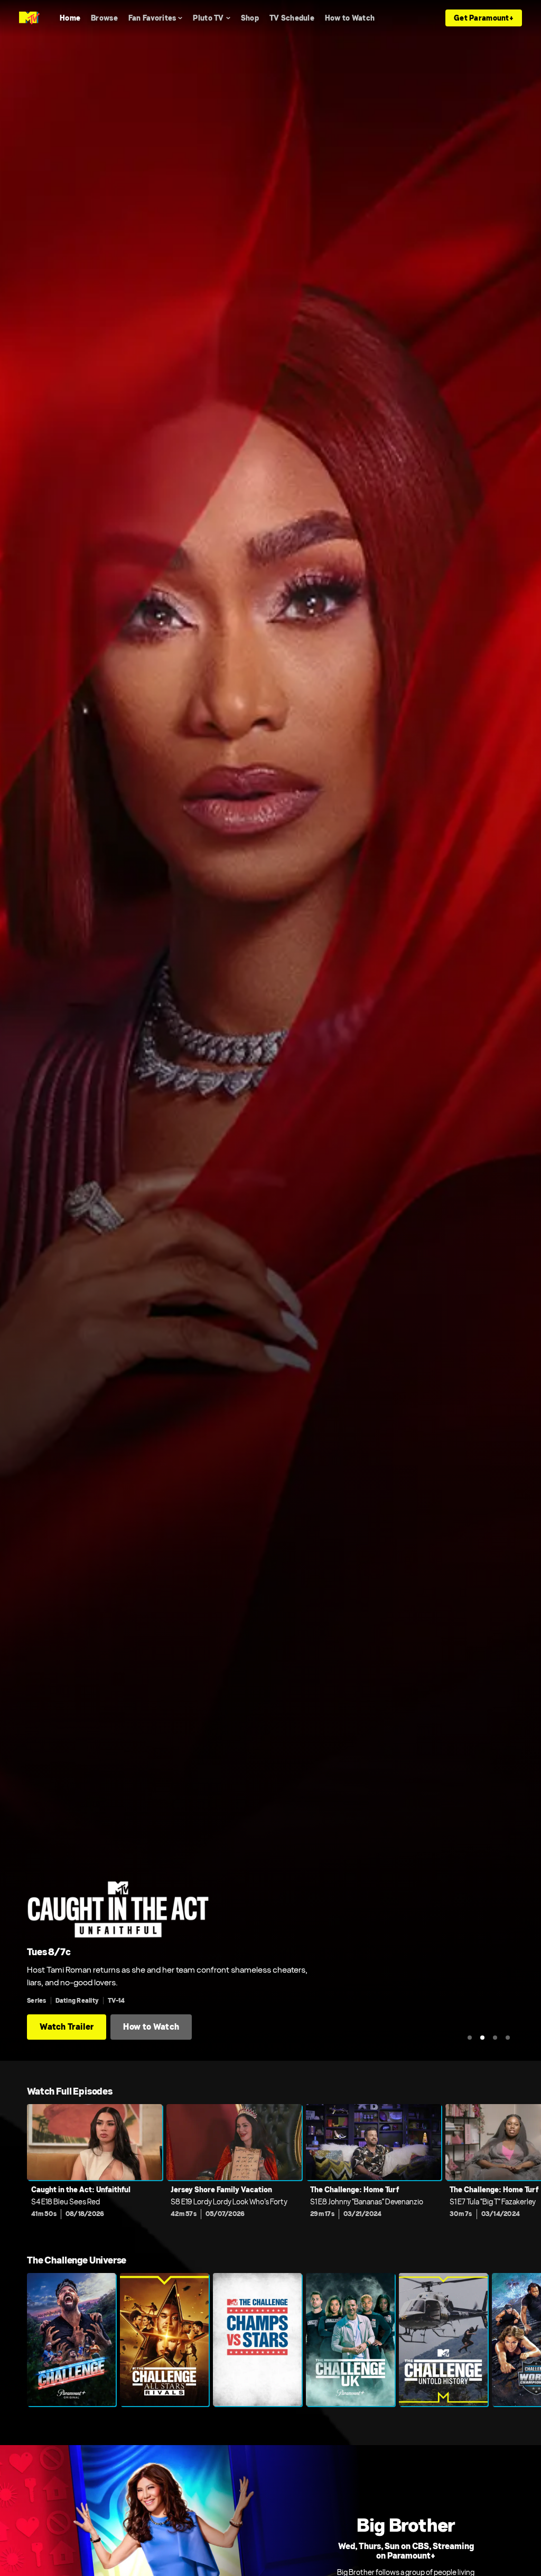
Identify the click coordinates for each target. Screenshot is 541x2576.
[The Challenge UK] (350, 2340)
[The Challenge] (71, 2340)
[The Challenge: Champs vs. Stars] (257, 2340)
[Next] (528, 2168)
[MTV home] (29, 18)
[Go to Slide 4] (508, 2038)
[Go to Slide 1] (470, 2038)
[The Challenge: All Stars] (164, 2340)
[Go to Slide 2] (482, 2038)
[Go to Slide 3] (495, 2038)
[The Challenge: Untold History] (443, 2340)
